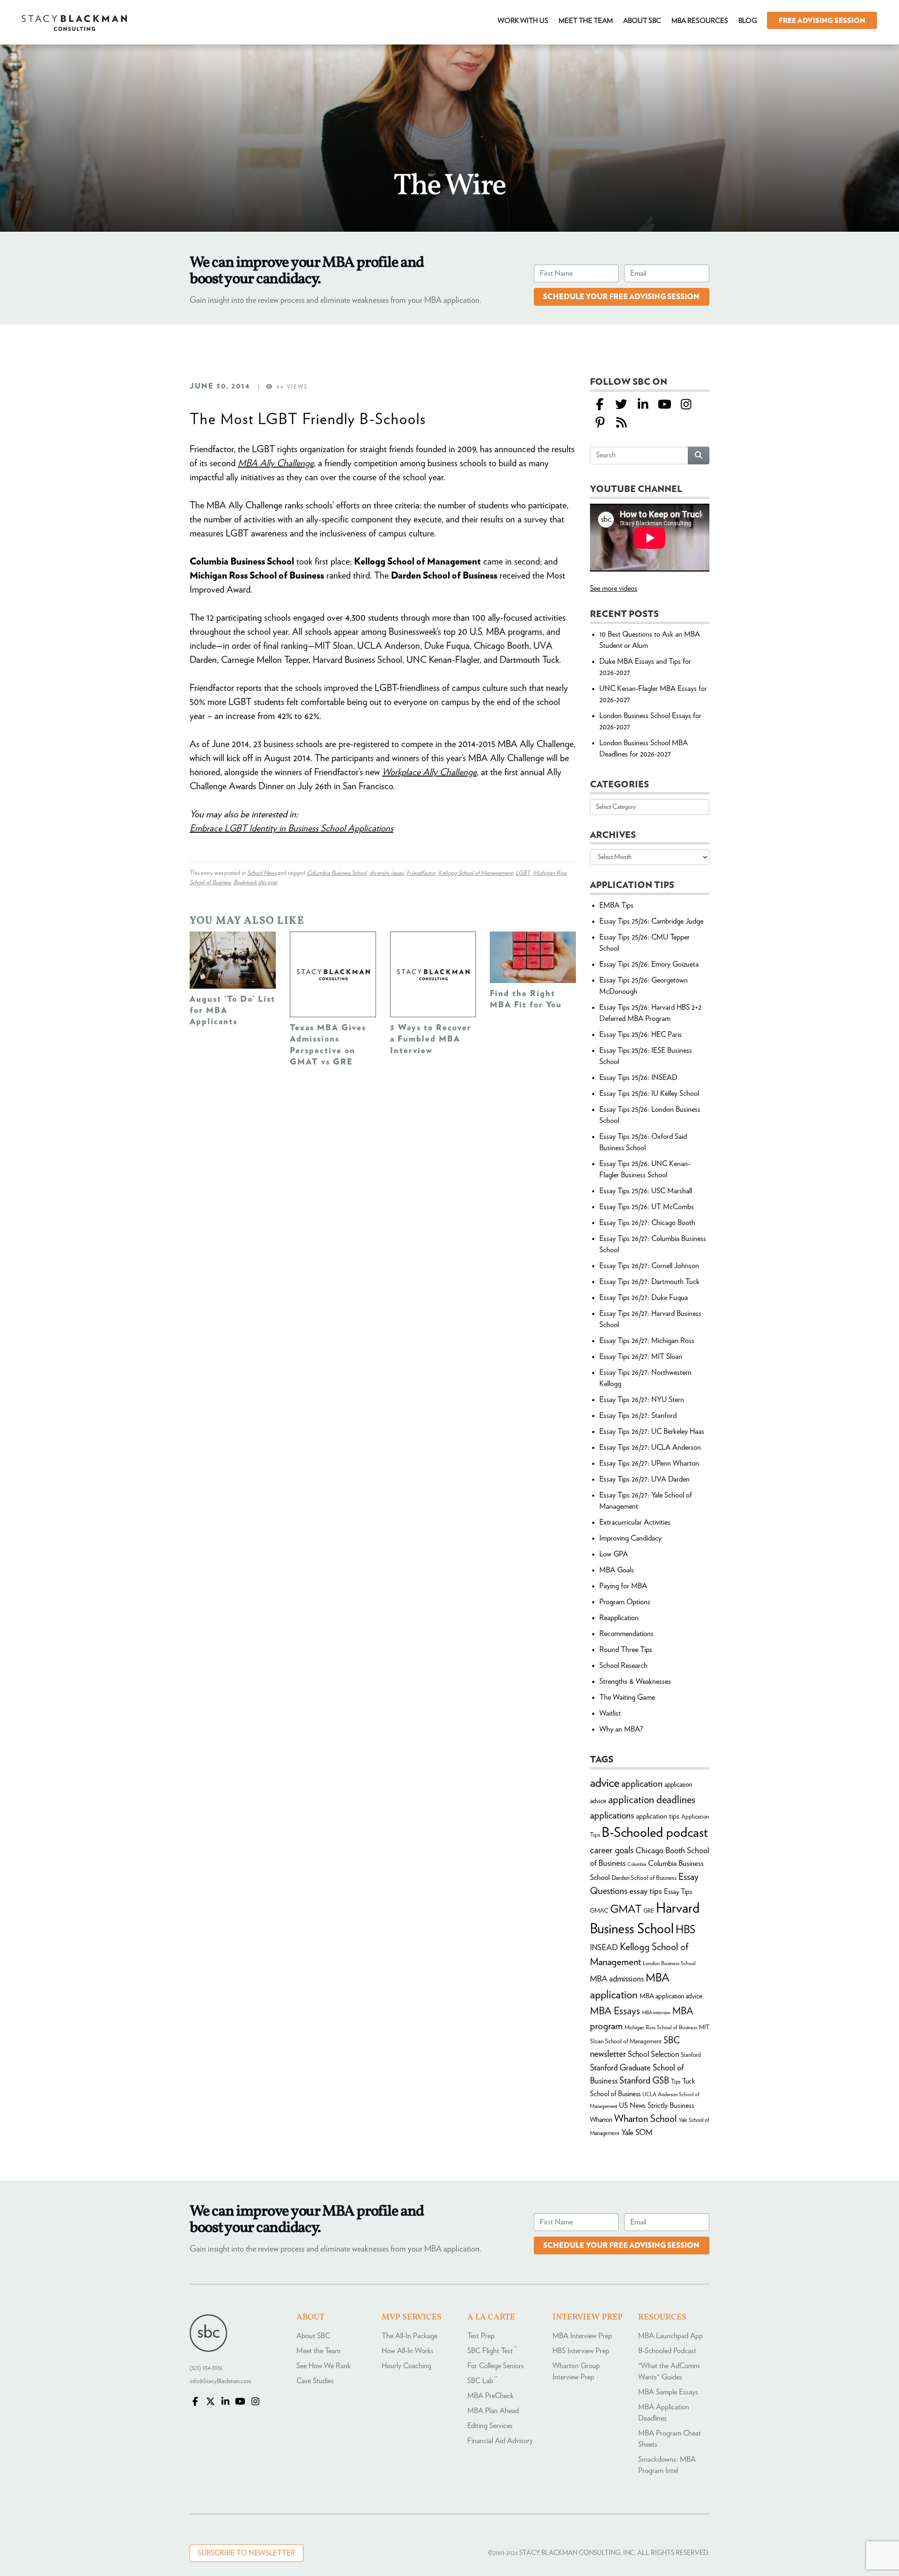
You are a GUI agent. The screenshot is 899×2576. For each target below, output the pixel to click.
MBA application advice (671, 1996)
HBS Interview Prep (581, 2351)
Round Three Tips (626, 1650)
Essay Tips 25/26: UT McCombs (647, 1207)
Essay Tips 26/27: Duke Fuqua (644, 1298)
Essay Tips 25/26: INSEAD (638, 1078)
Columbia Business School (337, 873)
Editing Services (490, 2426)
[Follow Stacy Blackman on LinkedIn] (643, 405)
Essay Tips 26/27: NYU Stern (642, 1400)
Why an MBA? (621, 1729)
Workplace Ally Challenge (429, 772)
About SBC (313, 2336)
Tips (676, 2082)
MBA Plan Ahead (493, 2411)
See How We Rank (324, 2366)
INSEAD (604, 1948)
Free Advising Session (822, 21)
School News (262, 873)
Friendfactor (421, 873)
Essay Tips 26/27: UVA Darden (645, 1479)
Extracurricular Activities (635, 1522)
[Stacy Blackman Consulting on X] (210, 2402)
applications (612, 1816)
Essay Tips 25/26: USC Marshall (646, 1191)
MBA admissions (617, 1979)
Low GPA (614, 1554)
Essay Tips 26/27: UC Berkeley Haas (652, 1431)
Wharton (601, 2120)
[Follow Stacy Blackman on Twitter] (621, 405)
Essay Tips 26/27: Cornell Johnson (649, 1266)
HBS (685, 1930)
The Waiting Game (627, 1697)
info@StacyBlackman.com (221, 2382)
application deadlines (652, 1800)
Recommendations (626, 1634)
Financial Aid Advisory (500, 2441)
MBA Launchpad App (671, 2336)
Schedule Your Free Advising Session (621, 297)
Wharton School (645, 2119)
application (642, 1784)
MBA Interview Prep (582, 2336)
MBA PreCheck (490, 2396)
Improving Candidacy (630, 1538)
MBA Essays (615, 2011)
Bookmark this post (255, 883)
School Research (623, 1666)
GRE (649, 1911)
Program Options (625, 1602)
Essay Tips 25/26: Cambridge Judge (651, 921)
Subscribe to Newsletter (247, 2553)
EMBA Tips (616, 905)
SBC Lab (482, 2381)
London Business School (669, 1963)
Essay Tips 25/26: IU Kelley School (649, 1094)
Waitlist (610, 1713)
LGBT (523, 873)
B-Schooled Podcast (667, 2351)
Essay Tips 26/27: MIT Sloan (641, 1357)
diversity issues (387, 873)
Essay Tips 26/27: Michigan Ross (647, 1341)
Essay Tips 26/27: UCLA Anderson (650, 1447)
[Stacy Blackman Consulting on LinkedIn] (225, 2402)
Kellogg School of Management (475, 873)
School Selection (653, 2054)
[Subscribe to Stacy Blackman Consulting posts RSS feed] (621, 423)
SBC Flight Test (492, 2351)
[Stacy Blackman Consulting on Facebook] (600, 405)
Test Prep (481, 2336)
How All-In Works (408, 2351)
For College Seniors (496, 2366)
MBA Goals (617, 1570)
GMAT (626, 1910)
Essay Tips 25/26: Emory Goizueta (649, 964)
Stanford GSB (644, 2081)
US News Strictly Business (657, 2106)
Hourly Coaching (406, 2366)
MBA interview (656, 2013)
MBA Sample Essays (668, 2392)
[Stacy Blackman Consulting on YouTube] (240, 2402)
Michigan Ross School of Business (661, 2027)
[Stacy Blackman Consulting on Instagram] (255, 2402)
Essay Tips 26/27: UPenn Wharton (649, 1463)
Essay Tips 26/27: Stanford (638, 1416)
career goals (612, 1850)
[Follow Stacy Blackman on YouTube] (664, 405)
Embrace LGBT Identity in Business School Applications (291, 829)
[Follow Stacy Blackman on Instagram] (686, 405)
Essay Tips (678, 1892)
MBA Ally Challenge (276, 463)
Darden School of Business (644, 1878)
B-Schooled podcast (655, 1833)
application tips (658, 1816)
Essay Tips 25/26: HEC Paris (641, 1035)
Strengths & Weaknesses (635, 1681)
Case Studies (315, 2381)
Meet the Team (318, 2351)
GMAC (599, 1911)
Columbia (637, 1864)
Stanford (691, 2055)
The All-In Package (409, 2336)
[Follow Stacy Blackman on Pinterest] (600, 423)
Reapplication (619, 1618)
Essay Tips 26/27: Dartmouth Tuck (649, 1282)
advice (605, 1783)
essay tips (646, 1891)
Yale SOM (637, 2132)
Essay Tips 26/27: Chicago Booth (647, 1223)
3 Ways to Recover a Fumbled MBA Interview (431, 1039)
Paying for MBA (623, 1586)
